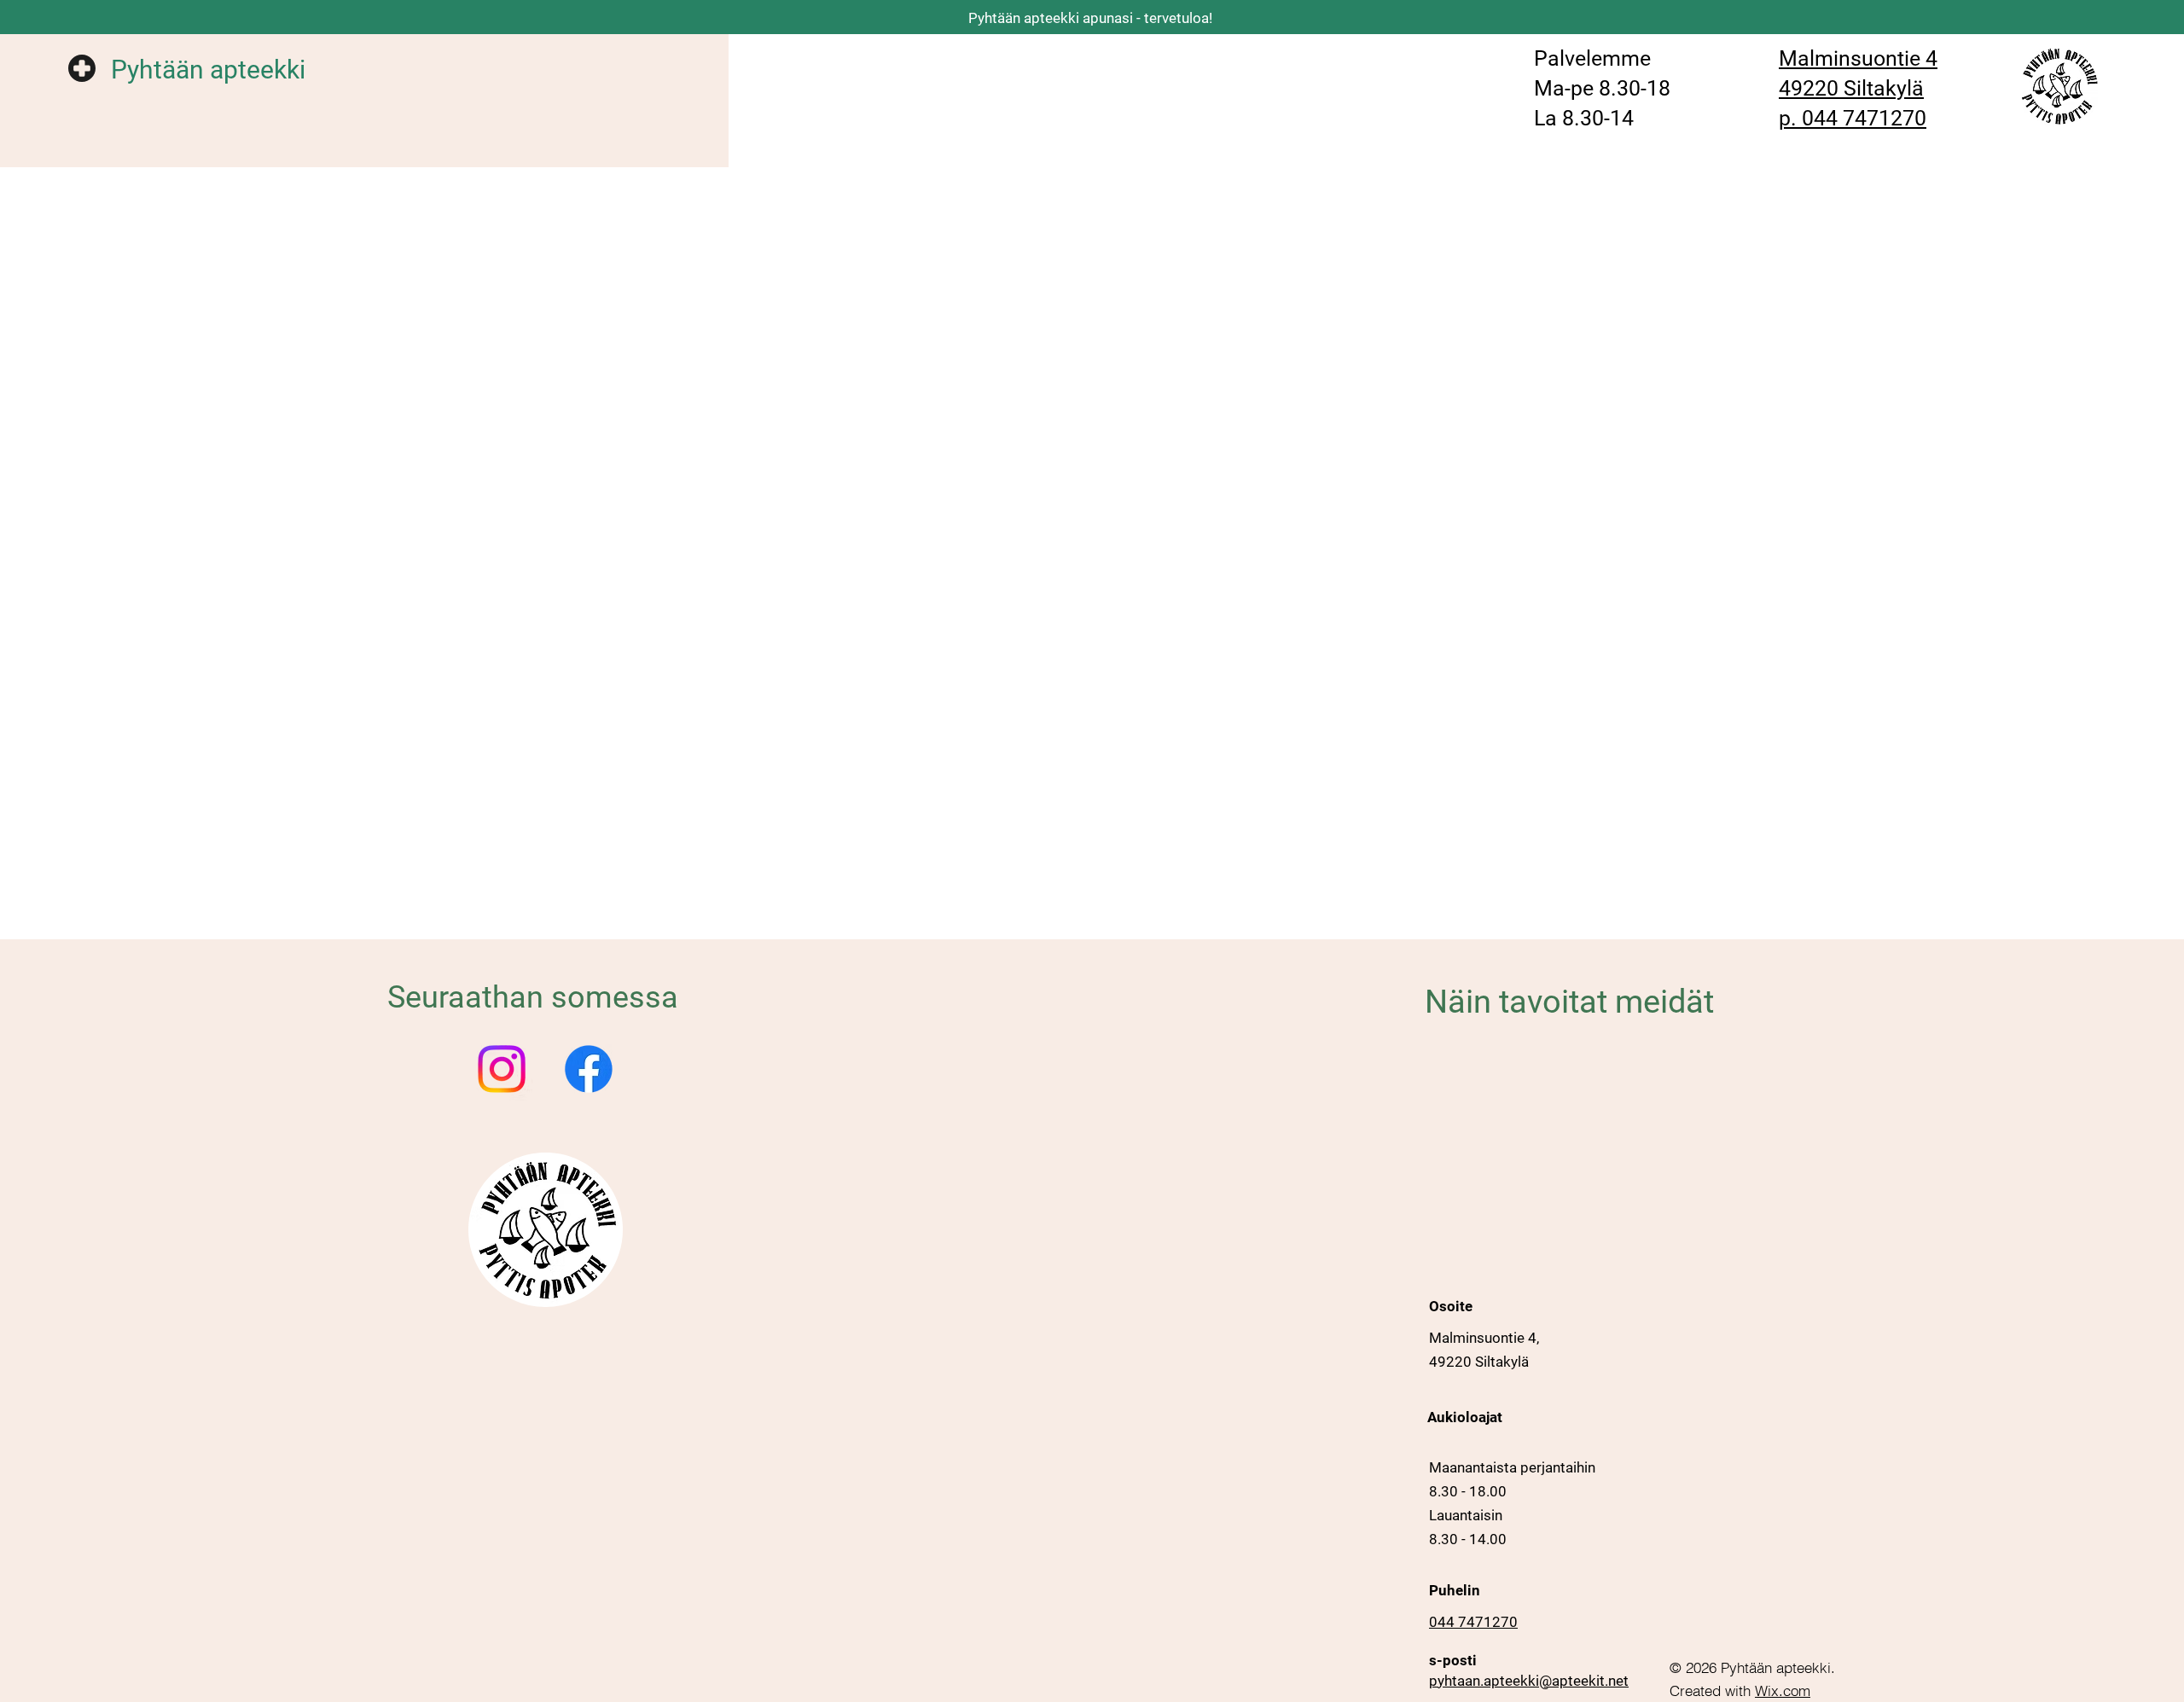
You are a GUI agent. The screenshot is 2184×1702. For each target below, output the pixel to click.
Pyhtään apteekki (208, 70)
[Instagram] (502, 1069)
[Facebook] (589, 1069)
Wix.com (1783, 1690)
